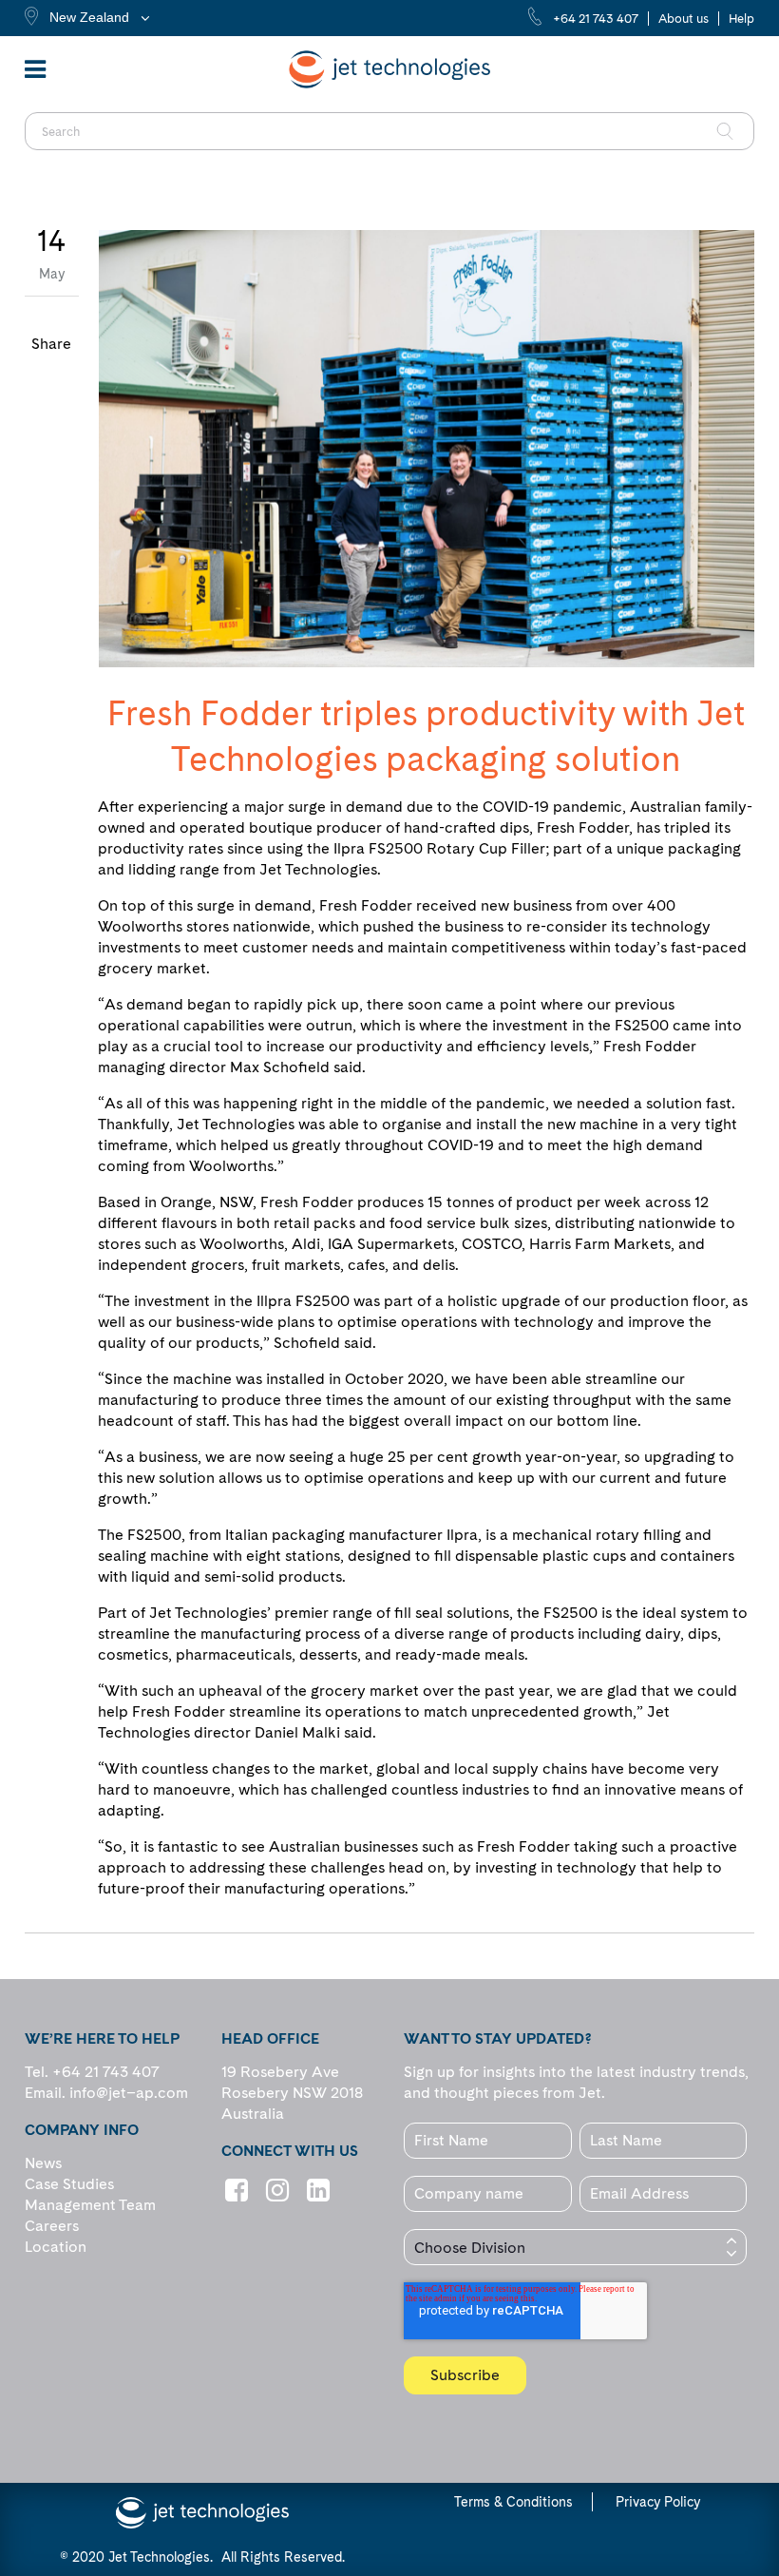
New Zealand (89, 17)
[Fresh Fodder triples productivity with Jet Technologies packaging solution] (426, 449)
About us (684, 19)
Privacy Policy (658, 2502)
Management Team (90, 2205)
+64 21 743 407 (596, 19)
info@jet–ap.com (129, 2093)
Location (56, 2247)
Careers (52, 2226)
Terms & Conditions (513, 2502)
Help (741, 19)
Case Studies (69, 2184)
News (43, 2163)
